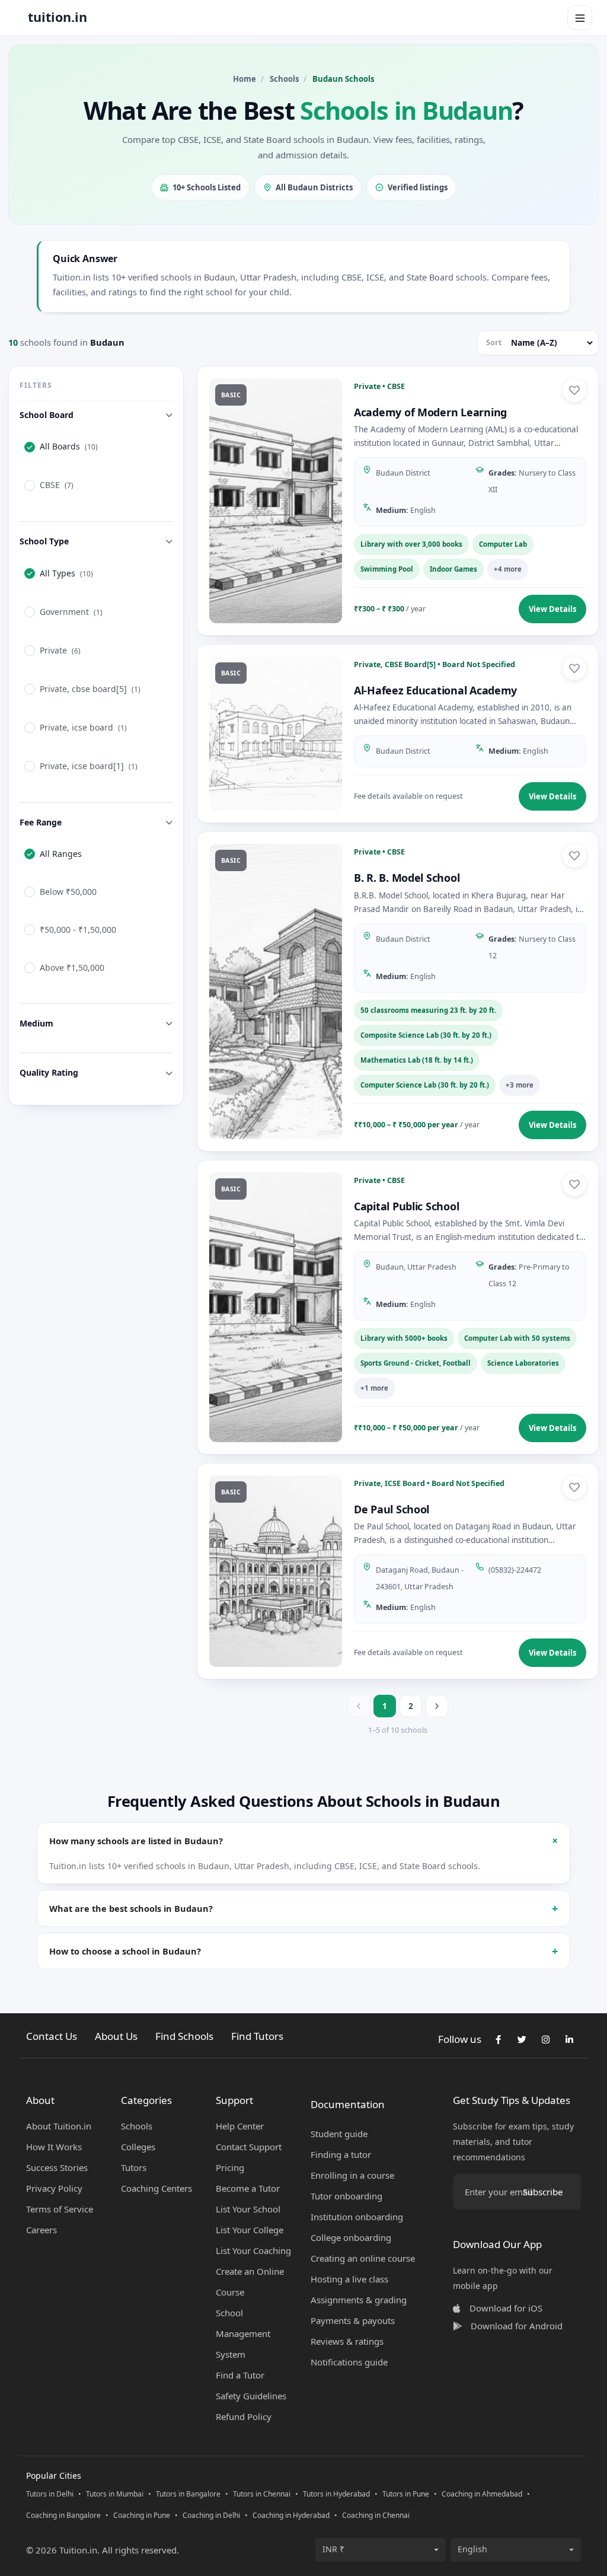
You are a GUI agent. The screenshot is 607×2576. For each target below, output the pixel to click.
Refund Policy (244, 2416)
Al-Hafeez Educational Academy (435, 690)
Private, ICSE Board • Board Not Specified (429, 1483)
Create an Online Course (250, 2282)
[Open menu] (580, 18)
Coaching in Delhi (211, 2515)
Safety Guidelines (251, 2396)
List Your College (250, 2230)
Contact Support (249, 2147)
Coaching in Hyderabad (291, 2515)
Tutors (134, 2167)
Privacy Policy (54, 2188)
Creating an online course (363, 2258)
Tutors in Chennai (262, 2494)
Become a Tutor (248, 2188)
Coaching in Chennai (376, 2515)
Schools (284, 79)
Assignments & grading (359, 2300)
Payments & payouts (353, 2320)
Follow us (460, 2039)
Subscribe (543, 2192)
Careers (41, 2230)
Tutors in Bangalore (188, 2494)
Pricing (230, 2167)
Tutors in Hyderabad (336, 2494)
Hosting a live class (349, 2279)
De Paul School (392, 1509)
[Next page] (437, 1706)
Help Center (240, 2126)
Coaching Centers (156, 2188)
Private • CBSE (379, 386)
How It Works (54, 2147)
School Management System (243, 2333)
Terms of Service (60, 2209)
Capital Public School (406, 1206)
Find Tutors (257, 2036)
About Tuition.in (59, 2126)
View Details (552, 609)
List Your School (248, 2209)
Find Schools (184, 2036)
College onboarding (351, 2237)
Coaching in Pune (142, 2515)
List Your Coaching (253, 2250)
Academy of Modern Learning (430, 412)
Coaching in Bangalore (63, 2515)
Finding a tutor (341, 2154)
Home (245, 79)
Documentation (348, 2104)
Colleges (138, 2147)
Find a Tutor (240, 2375)
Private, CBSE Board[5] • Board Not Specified (435, 664)
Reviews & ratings (347, 2341)
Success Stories (57, 2167)
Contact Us (52, 2036)
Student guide (339, 2134)
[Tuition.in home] (57, 18)
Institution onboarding (357, 2217)
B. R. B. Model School (407, 878)
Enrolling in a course (352, 2175)
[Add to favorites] (574, 390)
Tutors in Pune (406, 2494)
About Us (116, 2036)
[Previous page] (359, 1706)
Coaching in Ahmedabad (482, 2494)
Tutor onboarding (346, 2196)
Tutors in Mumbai (115, 2494)
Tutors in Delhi (50, 2494)
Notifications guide (349, 2362)
